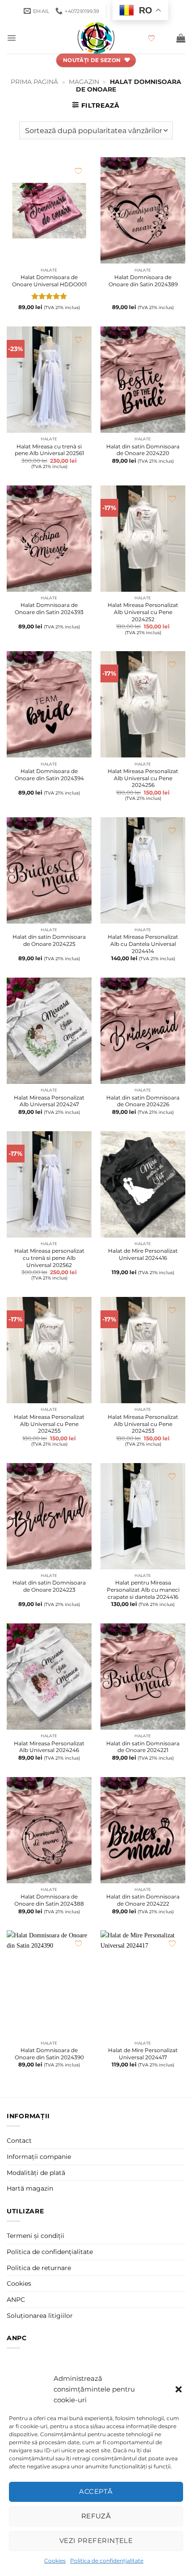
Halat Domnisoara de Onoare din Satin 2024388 (49, 1900)
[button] (179, 2389)
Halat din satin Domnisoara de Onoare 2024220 (143, 450)
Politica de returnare (39, 2268)
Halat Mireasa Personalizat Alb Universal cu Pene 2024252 (143, 612)
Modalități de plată (36, 2173)
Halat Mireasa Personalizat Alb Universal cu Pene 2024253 (143, 1424)
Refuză (96, 2516)
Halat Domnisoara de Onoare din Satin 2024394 (49, 775)
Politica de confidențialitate (107, 2561)
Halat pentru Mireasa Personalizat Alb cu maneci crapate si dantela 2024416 (143, 1589)
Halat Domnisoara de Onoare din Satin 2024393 (49, 608)
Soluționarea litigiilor (40, 2316)
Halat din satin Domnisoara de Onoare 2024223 (49, 1586)
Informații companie (39, 2157)
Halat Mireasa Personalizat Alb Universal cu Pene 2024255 (49, 1424)
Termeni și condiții (35, 2236)
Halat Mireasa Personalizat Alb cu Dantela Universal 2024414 (143, 944)
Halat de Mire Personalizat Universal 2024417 (143, 2054)
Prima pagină (34, 82)
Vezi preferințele (96, 2540)
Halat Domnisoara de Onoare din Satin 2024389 (143, 281)
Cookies (55, 2561)
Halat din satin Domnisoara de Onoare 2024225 (49, 940)
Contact (19, 2141)
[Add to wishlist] (78, 171)
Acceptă (96, 2491)
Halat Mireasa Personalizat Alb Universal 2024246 (49, 1747)
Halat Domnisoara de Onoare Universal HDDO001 (49, 281)
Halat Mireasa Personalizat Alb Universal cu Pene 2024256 (143, 778)
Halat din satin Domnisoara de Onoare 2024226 (143, 1101)
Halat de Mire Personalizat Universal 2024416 (143, 1254)
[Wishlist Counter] (159, 38)
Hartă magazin (30, 2188)
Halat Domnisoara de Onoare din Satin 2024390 (49, 2054)
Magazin (84, 82)
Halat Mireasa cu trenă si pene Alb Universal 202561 (49, 450)
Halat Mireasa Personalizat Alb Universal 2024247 (49, 1101)
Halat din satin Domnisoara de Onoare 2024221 (143, 1747)
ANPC (16, 2300)
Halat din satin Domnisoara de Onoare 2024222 (143, 1900)
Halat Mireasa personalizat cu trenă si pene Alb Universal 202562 (49, 1258)
